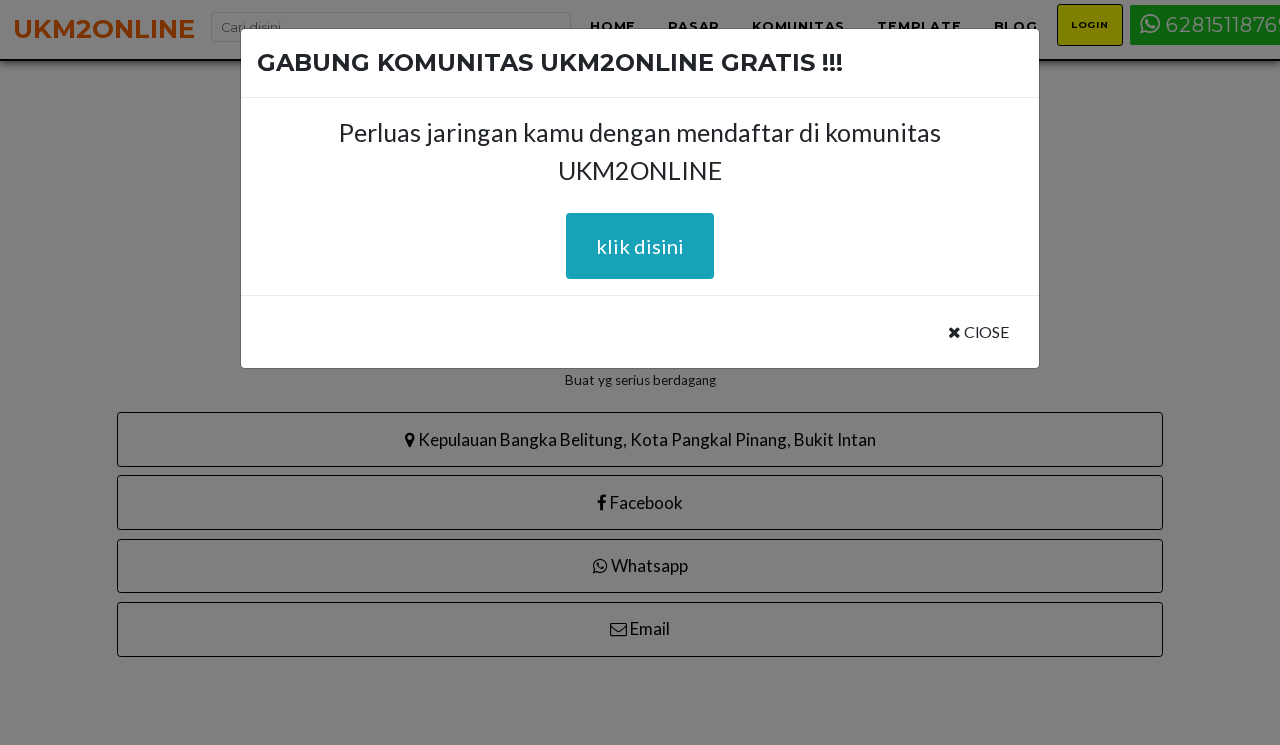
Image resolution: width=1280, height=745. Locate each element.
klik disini (640, 246)
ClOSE (985, 331)
